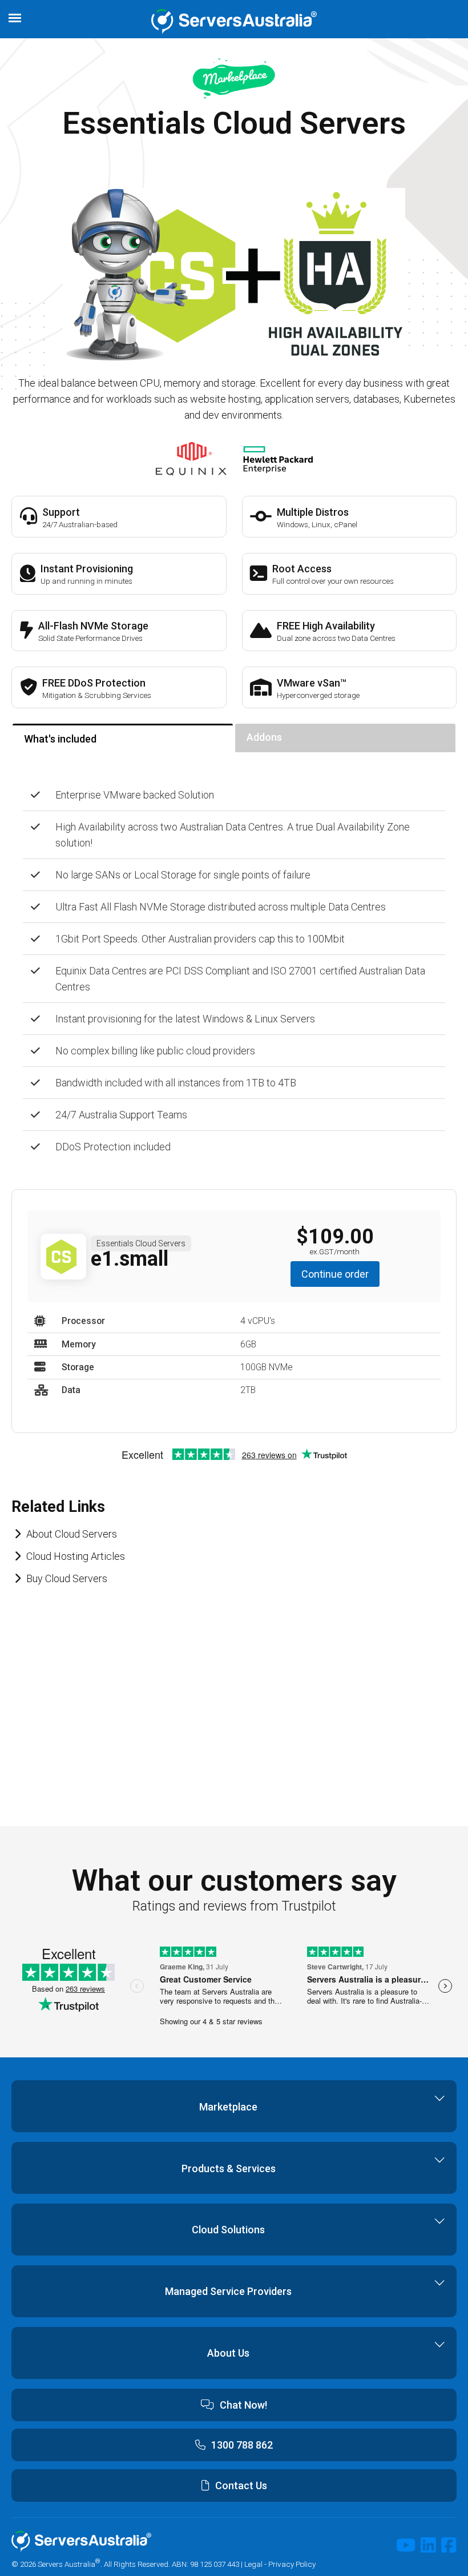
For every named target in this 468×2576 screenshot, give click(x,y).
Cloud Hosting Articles (76, 1556)
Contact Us (241, 2485)
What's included (60, 739)
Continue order (335, 1274)
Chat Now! (243, 2405)
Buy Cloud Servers (67, 1578)
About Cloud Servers (72, 1534)
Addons (264, 737)
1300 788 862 (242, 2445)
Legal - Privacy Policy (280, 2563)
